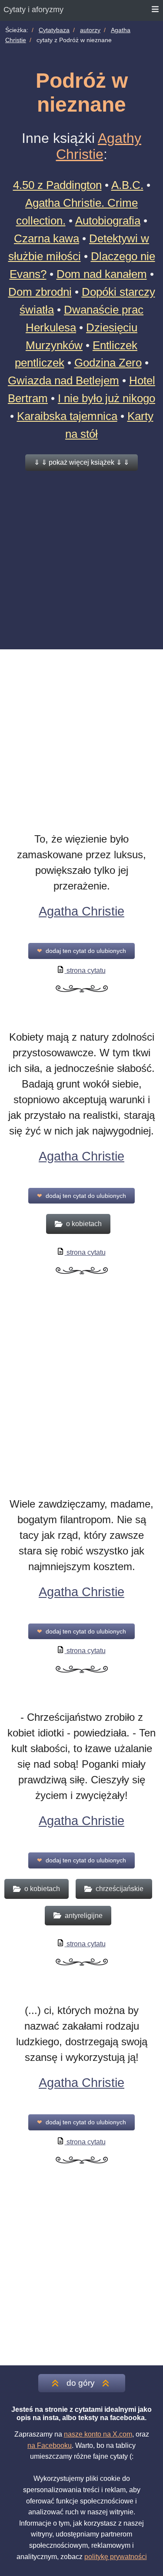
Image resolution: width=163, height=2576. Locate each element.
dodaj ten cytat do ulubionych (81, 951)
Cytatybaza (54, 30)
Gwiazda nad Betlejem (63, 380)
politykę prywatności (116, 2557)
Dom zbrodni (40, 292)
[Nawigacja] (156, 10)
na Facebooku (50, 2445)
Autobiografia (108, 221)
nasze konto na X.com (98, 2434)
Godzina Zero (108, 363)
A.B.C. (127, 185)
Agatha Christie (81, 911)
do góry (81, 2383)
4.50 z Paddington (57, 185)
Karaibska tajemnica (67, 416)
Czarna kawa (47, 238)
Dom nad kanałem (102, 274)
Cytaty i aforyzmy (33, 10)
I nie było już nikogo (106, 398)
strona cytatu (85, 971)
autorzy (90, 30)
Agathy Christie (99, 146)
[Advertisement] (81, 559)
